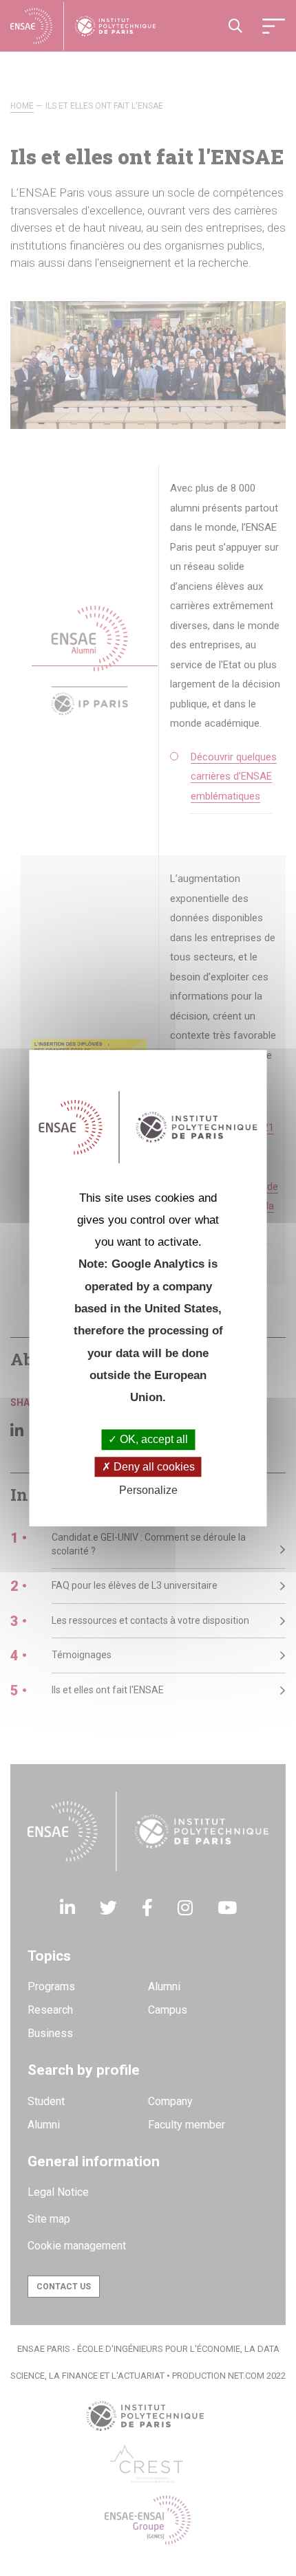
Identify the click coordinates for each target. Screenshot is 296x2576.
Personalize (148, 1490)
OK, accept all (152, 1440)
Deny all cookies (153, 1467)
